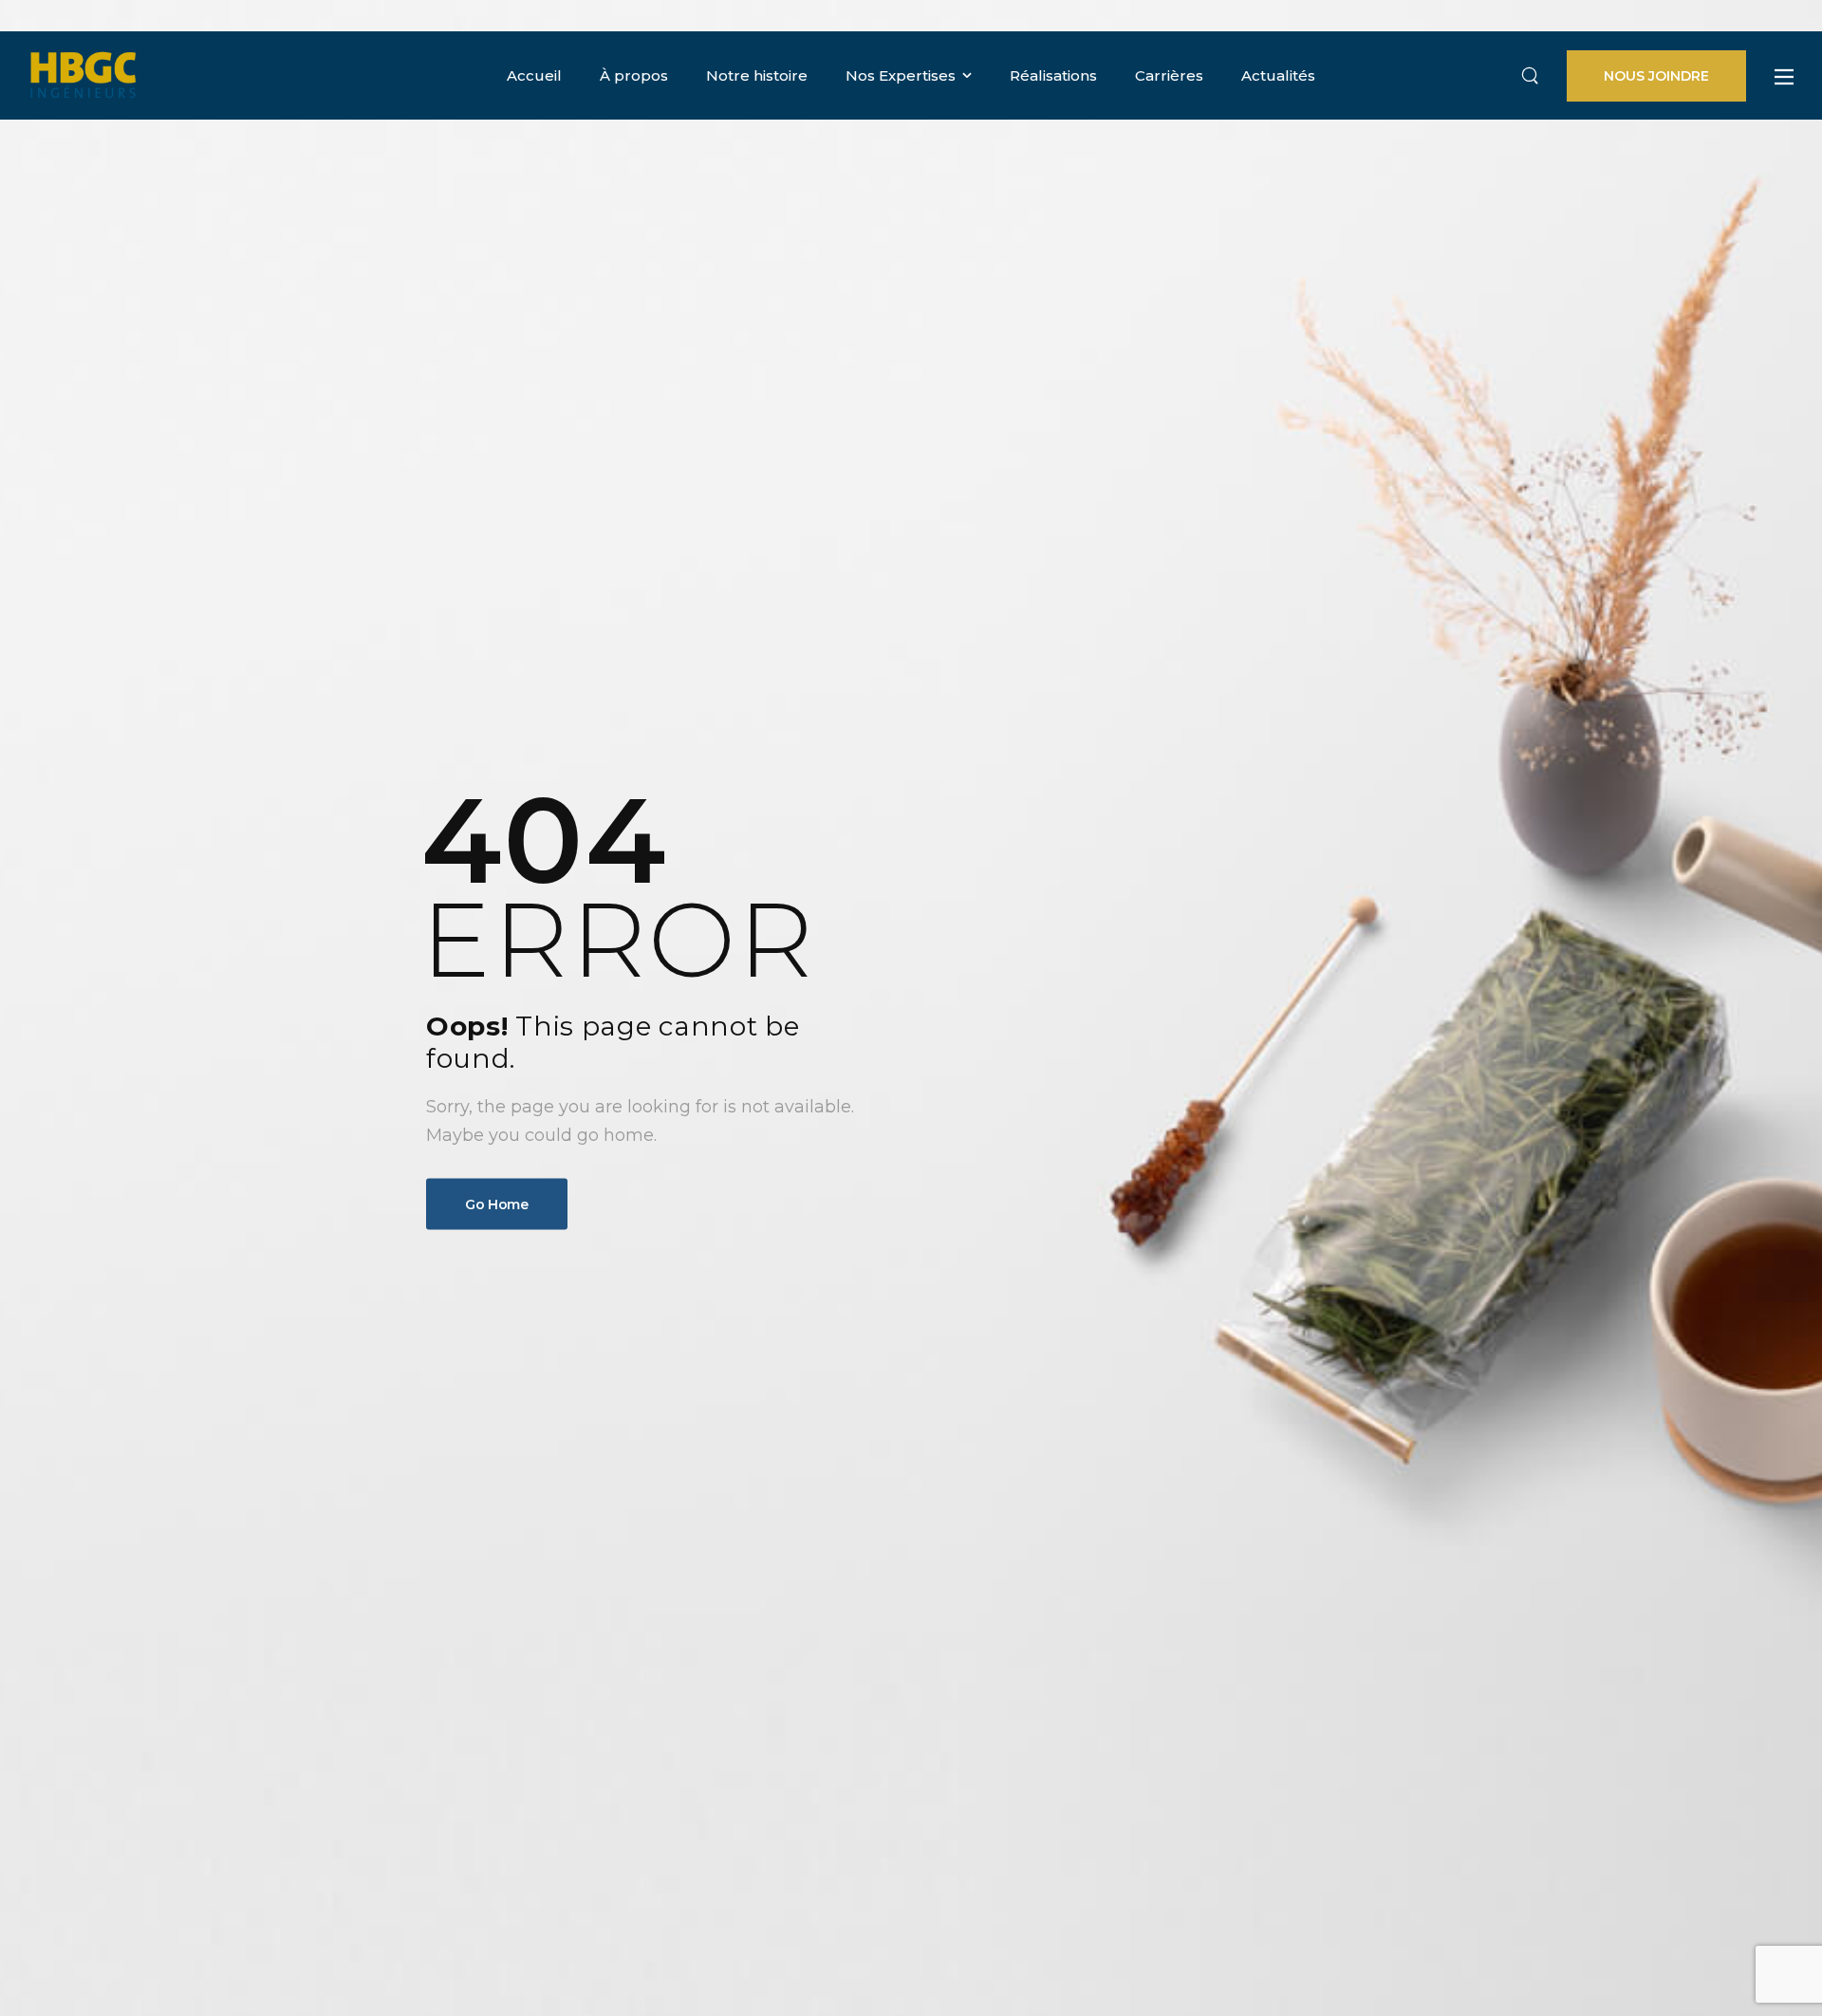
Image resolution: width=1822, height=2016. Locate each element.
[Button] (1784, 77)
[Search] (1530, 76)
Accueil (534, 75)
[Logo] (83, 75)
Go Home (497, 1204)
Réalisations (1053, 75)
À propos (634, 75)
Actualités (1278, 75)
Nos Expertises (901, 75)
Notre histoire (757, 75)
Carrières (1169, 75)
